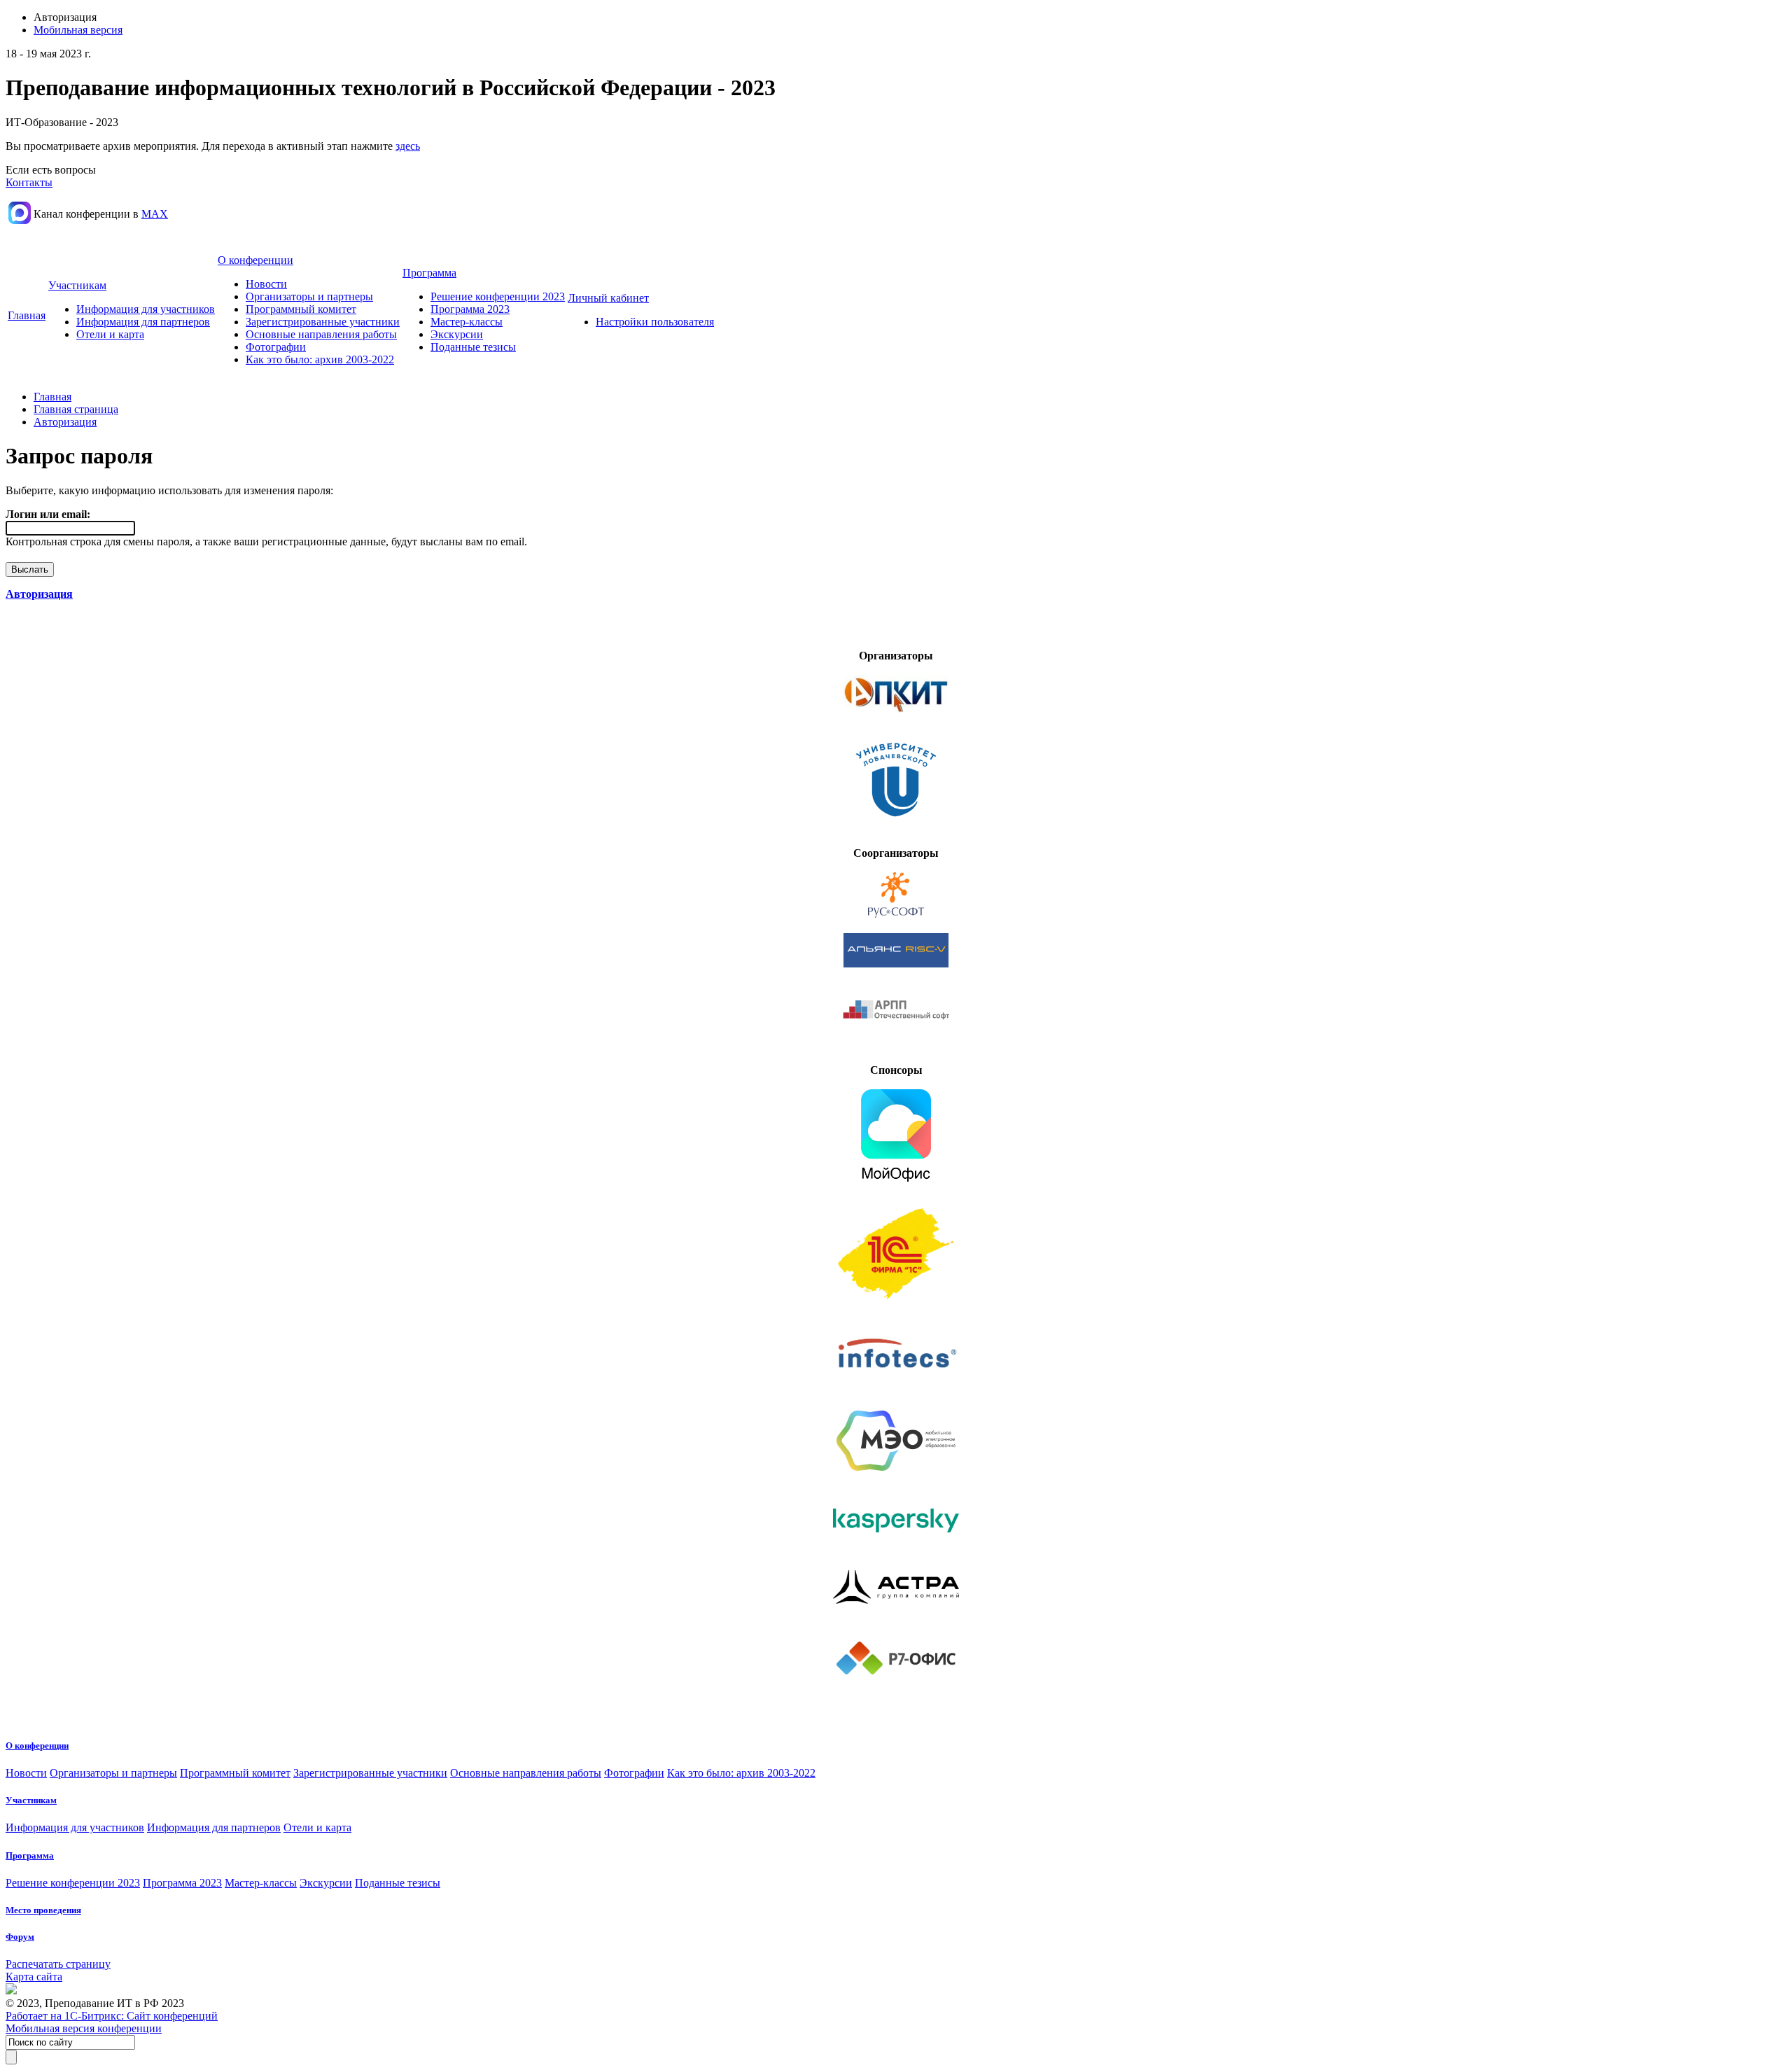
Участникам (77, 285)
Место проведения (43, 1910)
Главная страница (76, 409)
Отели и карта (110, 334)
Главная (27, 315)
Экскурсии (457, 334)
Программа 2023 (470, 309)
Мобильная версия (78, 30)
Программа (429, 273)
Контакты (29, 182)
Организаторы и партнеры (309, 296)
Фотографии (276, 347)
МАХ (155, 214)
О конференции (255, 260)
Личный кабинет (608, 298)
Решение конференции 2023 (498, 296)
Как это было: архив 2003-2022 (320, 359)
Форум (20, 1937)
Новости (266, 284)
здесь (408, 146)
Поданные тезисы (473, 347)
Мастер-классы (467, 322)
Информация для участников (146, 309)
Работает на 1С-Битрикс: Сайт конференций (112, 2016)
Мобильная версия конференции (84, 2028)
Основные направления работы (321, 334)
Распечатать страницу (58, 1964)
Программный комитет (301, 309)
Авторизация (65, 422)
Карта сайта (34, 1977)
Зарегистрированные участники (323, 322)
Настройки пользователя (655, 322)
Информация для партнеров (143, 322)
